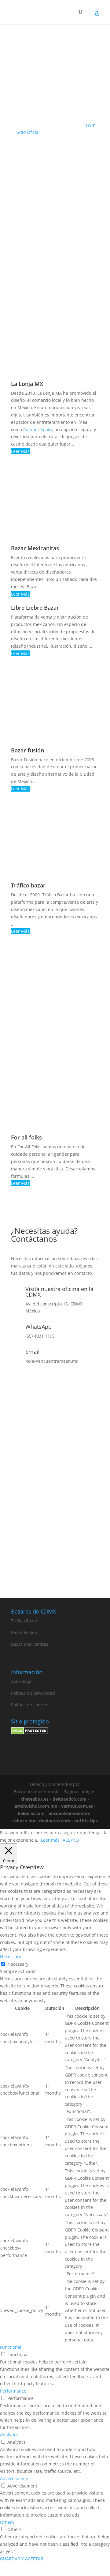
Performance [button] (13, 2391)
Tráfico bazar (28, 885)
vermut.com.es (77, 1806)
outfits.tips (86, 1821)
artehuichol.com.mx (36, 1806)
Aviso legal (22, 1681)
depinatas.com (55, 1821)
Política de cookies (30, 1705)
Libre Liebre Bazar (35, 608)
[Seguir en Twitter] (68, 1566)
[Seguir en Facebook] (55, 1566)
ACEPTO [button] (71, 1840)
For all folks (26, 1137)
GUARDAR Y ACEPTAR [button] (22, 2559)
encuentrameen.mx (69, 1813)
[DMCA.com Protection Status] (29, 1733)
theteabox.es (35, 1799)
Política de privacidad (33, 1693)
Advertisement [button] (15, 2478)
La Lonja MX (27, 384)
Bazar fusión (28, 750)
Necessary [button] (11, 1957)
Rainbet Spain (38, 429)
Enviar (84, 1535)
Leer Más (20, 451)
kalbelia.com (31, 1813)
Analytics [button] (9, 2435)
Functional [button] (11, 2347)
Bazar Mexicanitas (35, 548)
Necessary (18, 1964)
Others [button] (7, 2522)
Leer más (50, 1840)
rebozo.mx (24, 1821)
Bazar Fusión (24, 1632)
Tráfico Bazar (24, 1621)
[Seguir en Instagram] (42, 1566)
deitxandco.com (70, 1799)
